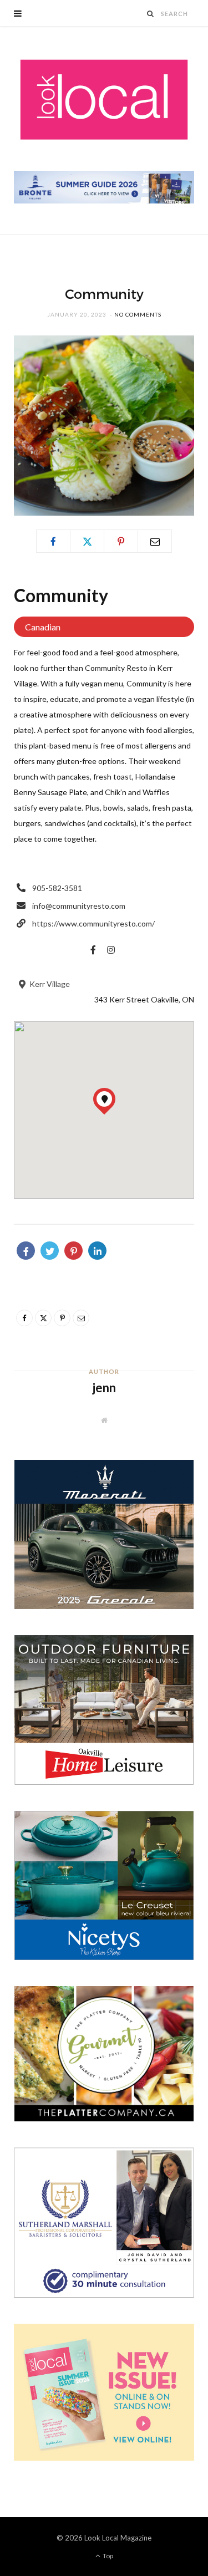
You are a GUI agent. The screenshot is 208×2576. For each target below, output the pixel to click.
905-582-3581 (57, 888)
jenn (104, 1388)
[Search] (151, 14)
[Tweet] (50, 1251)
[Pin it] (73, 1251)
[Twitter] (87, 541)
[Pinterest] (121, 541)
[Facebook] (53, 541)
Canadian (43, 627)
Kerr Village (49, 984)
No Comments (138, 314)
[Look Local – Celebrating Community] (104, 100)
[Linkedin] (97, 1251)
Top (107, 2556)
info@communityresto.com (79, 906)
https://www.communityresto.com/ (93, 923)
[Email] (155, 541)
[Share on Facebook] (26, 1251)
